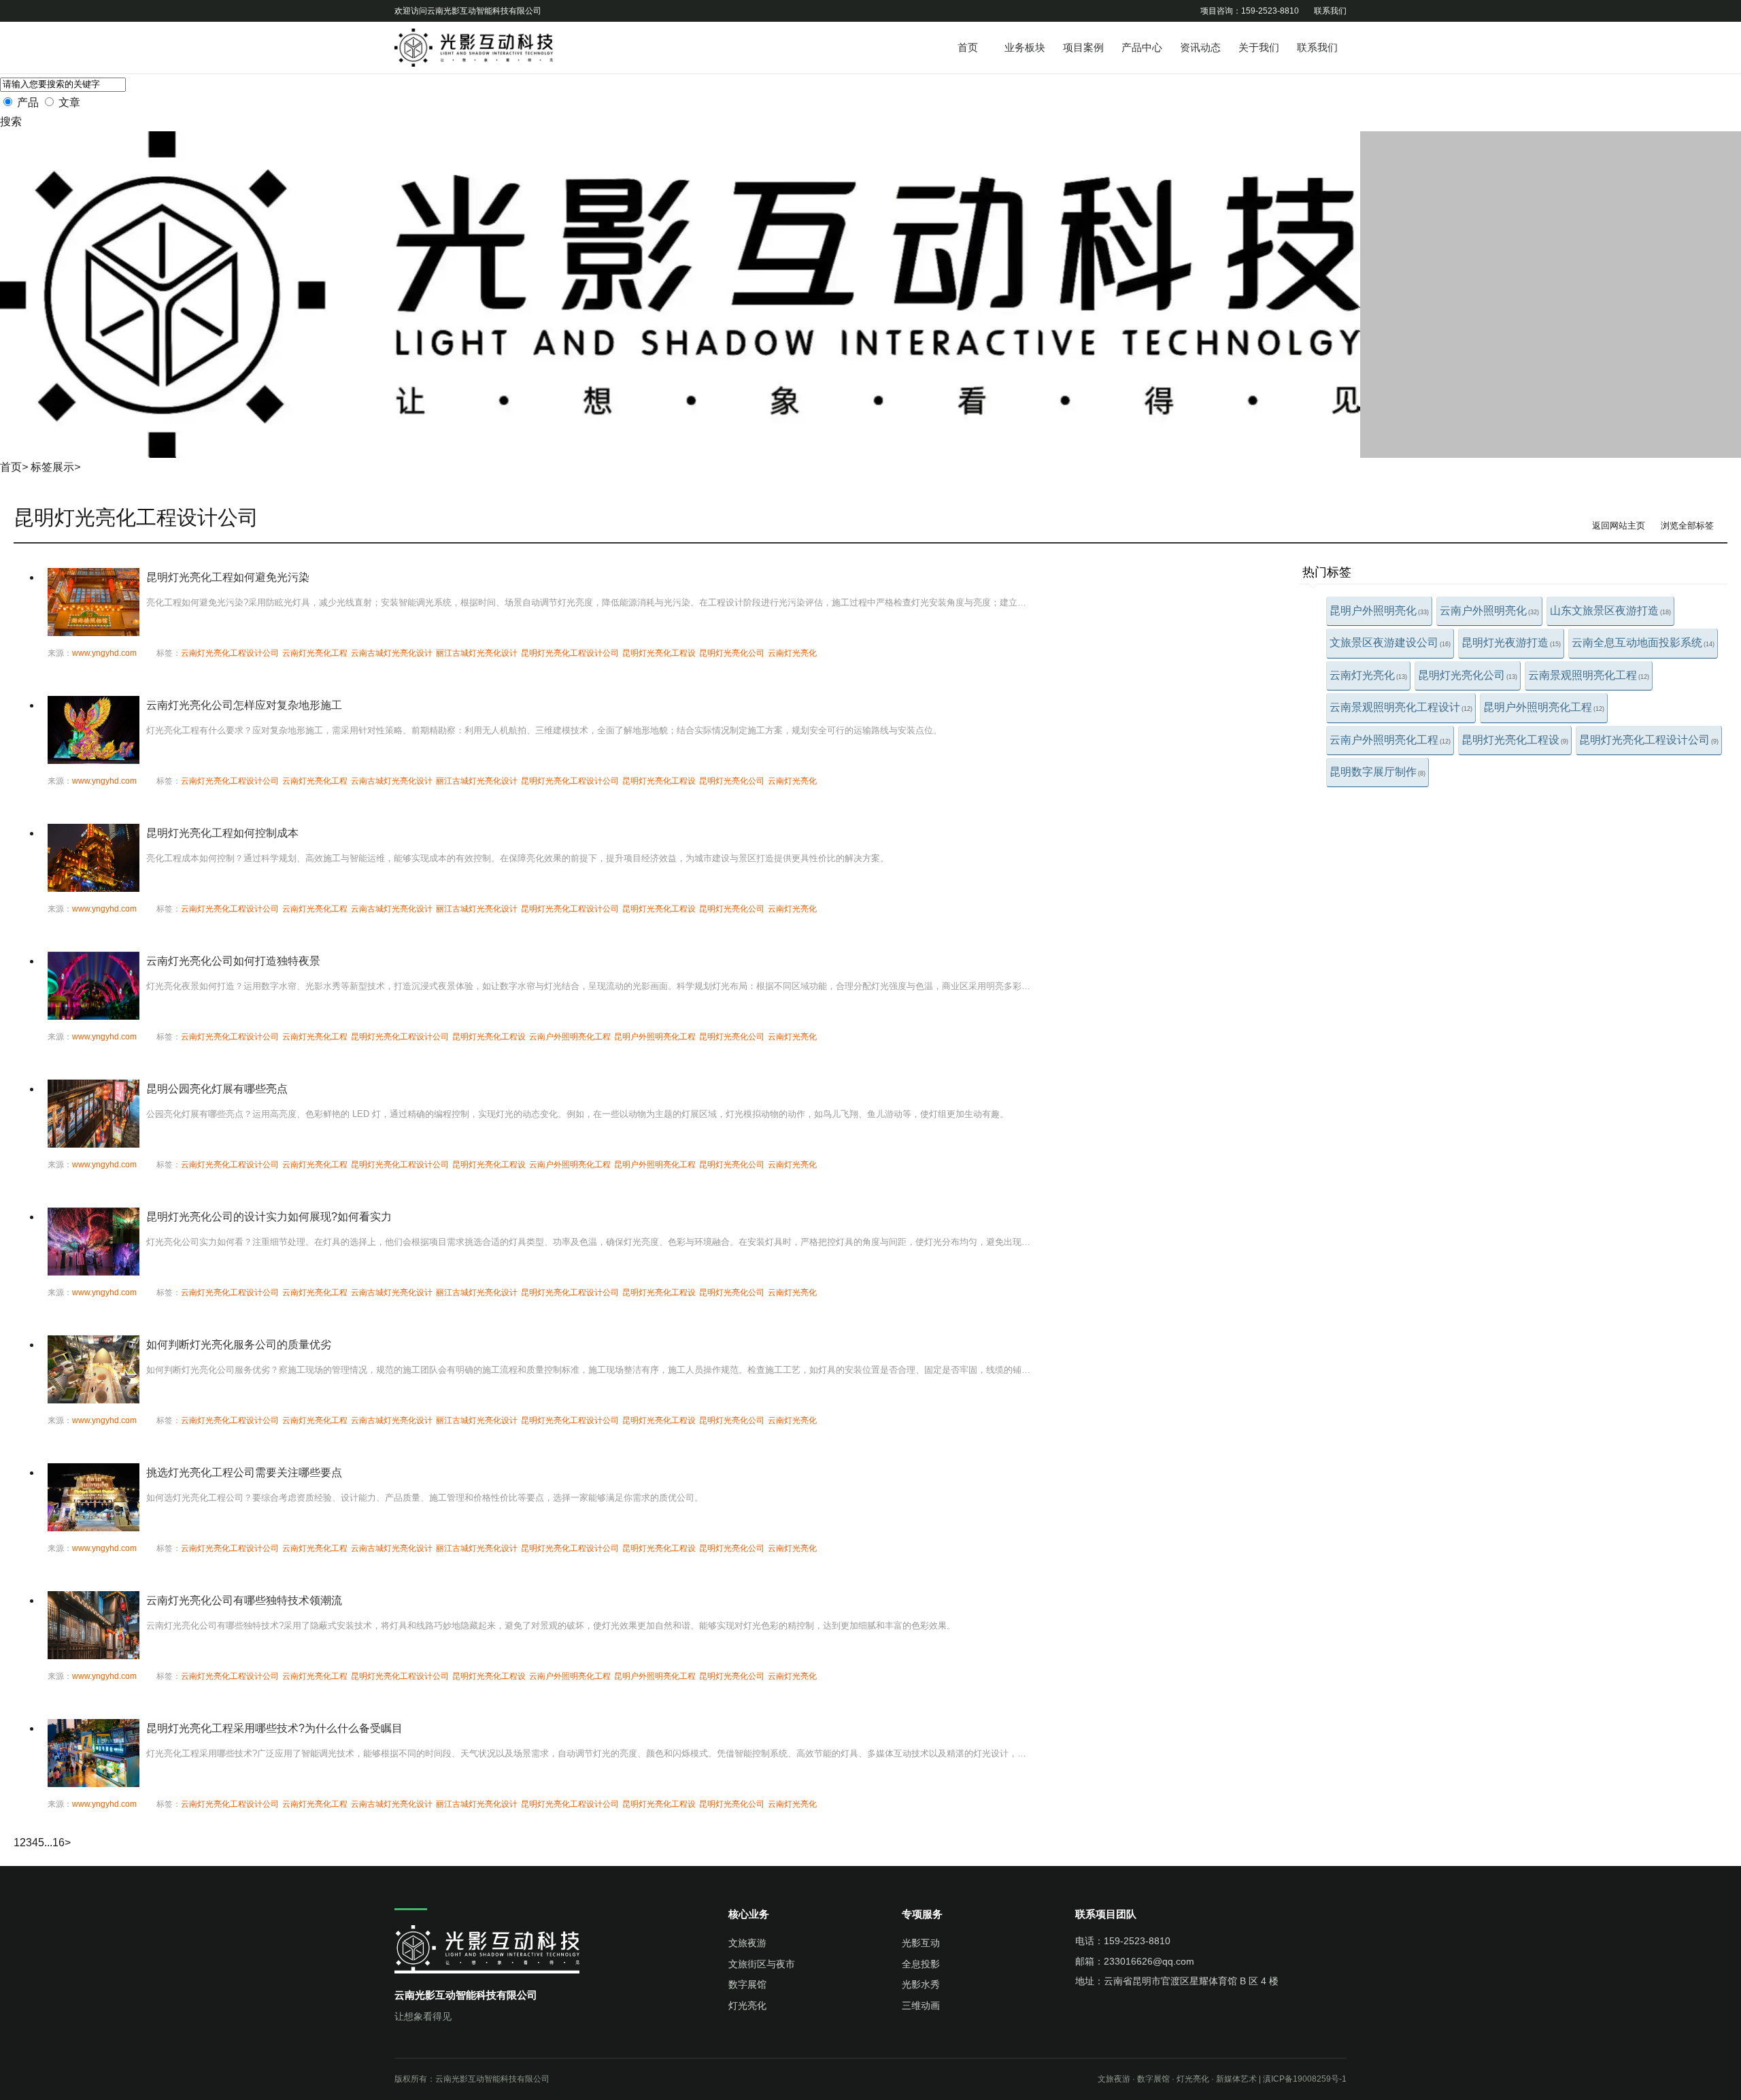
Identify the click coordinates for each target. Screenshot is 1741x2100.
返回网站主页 (1619, 526)
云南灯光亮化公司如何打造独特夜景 (233, 961)
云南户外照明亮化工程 (1390, 740)
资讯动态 (1200, 47)
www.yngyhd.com (104, 653)
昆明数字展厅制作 (1377, 772)
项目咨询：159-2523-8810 (1250, 11)
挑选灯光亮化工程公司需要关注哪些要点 (244, 1472)
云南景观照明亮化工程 (1589, 675)
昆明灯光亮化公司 (1468, 675)
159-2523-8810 (1137, 1941)
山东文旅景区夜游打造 (1610, 611)
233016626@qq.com (1149, 1961)
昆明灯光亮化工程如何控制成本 (222, 833)
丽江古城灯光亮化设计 (477, 653)
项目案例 (1083, 47)
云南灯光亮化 (1368, 675)
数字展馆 (747, 1984)
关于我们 (1259, 47)
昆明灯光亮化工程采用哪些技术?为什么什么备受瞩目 (274, 1728)
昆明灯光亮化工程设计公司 (1649, 740)
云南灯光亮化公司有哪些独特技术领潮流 (244, 1600)
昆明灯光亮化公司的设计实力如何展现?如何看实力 (269, 1217)
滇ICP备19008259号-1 (1305, 2079)
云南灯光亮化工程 (315, 653)
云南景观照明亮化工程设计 (1401, 707)
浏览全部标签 (1687, 526)
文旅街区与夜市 (762, 1964)
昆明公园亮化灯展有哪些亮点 (217, 1089)
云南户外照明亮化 (1489, 611)
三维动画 (921, 2005)
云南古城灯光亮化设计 (392, 653)
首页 (968, 47)
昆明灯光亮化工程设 (1515, 740)
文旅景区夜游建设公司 (1390, 643)
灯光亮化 (747, 2005)
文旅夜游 (747, 1943)
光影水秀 (921, 1984)
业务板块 (1025, 47)
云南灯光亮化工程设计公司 (230, 653)
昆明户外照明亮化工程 (1544, 707)
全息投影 (921, 1964)
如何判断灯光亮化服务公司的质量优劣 (239, 1345)
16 (58, 1843)
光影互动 (921, 1943)
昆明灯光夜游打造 (1511, 643)
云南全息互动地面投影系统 (1643, 643)
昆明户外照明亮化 (1379, 611)
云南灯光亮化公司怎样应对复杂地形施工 (244, 705)
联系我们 (1330, 11)
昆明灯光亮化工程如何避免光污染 (228, 577)
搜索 (11, 121)
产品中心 (1142, 47)
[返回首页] (496, 48)
